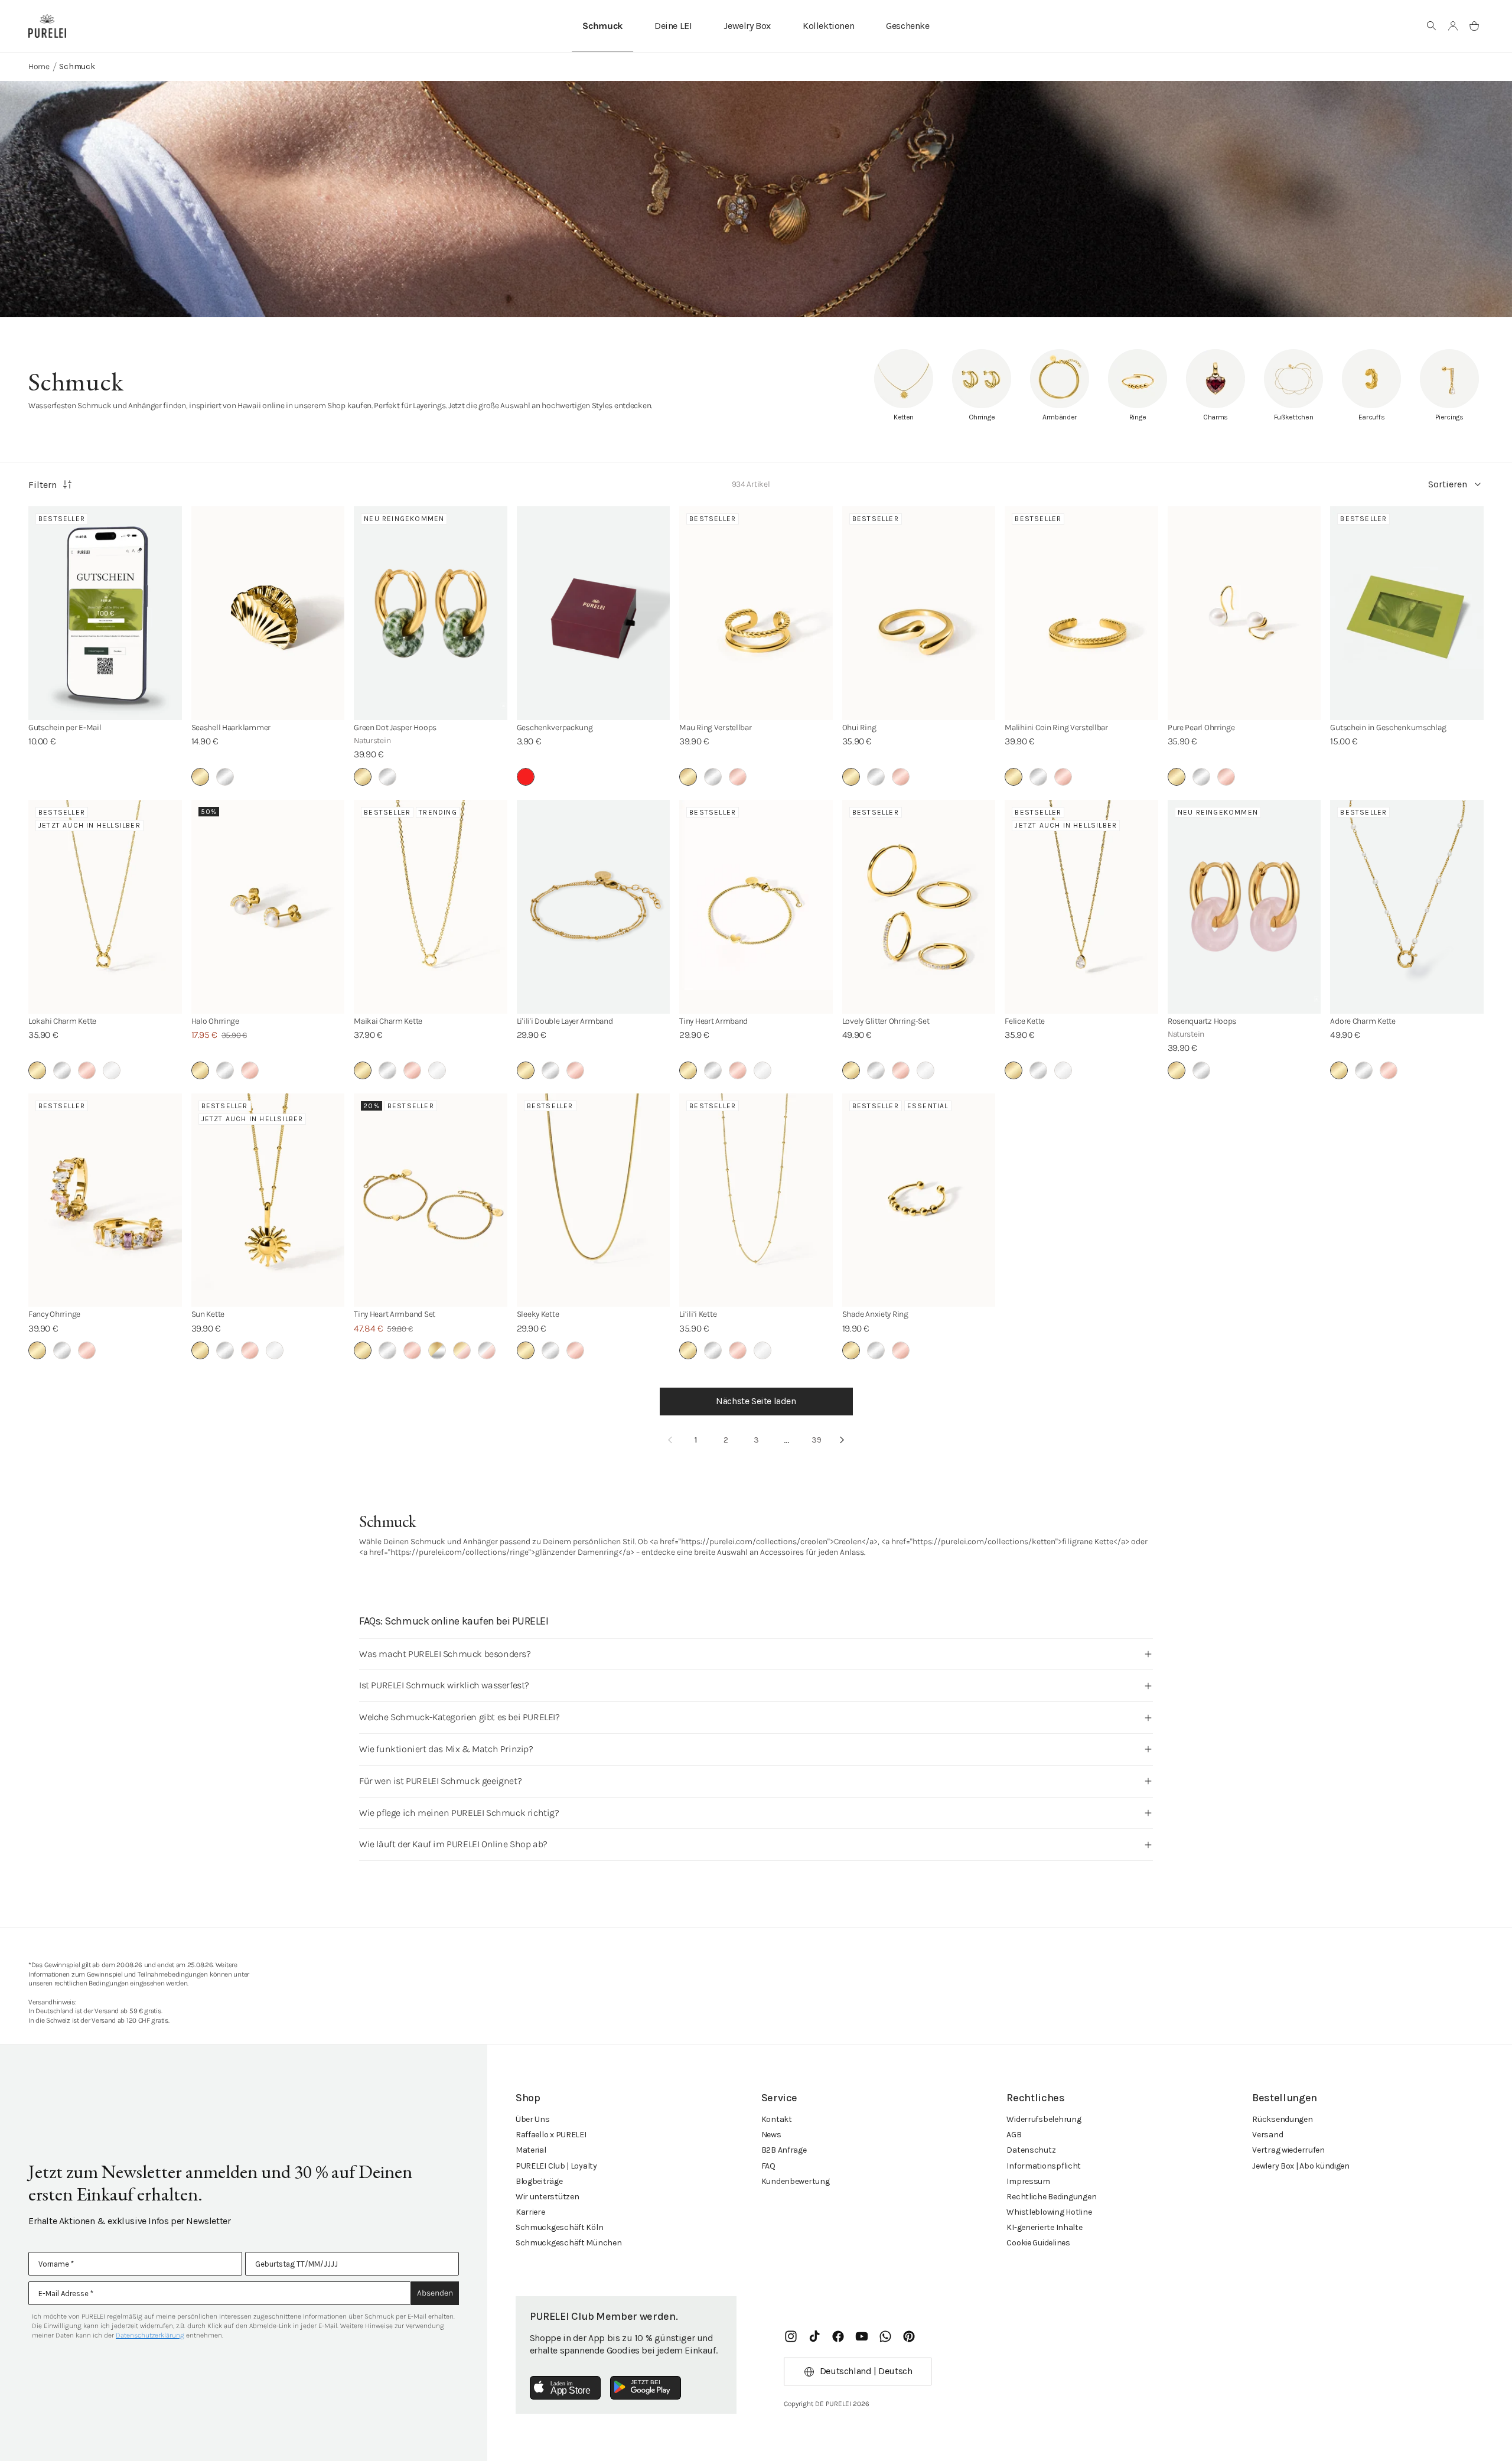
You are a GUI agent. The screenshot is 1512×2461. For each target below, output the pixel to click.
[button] (1432, 26)
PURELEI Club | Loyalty (556, 2166)
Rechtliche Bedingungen (1051, 2197)
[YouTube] (862, 2336)
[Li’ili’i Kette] (756, 1200)
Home (39, 66)
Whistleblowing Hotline (1049, 2212)
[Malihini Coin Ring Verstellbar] (1081, 613)
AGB (1014, 2135)
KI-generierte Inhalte (1044, 2227)
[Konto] (1453, 26)
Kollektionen (828, 26)
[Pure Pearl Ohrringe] (1244, 613)
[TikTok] (814, 2336)
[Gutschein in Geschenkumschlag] (1407, 613)
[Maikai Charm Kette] (431, 907)
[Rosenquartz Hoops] (1244, 907)
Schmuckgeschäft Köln (559, 2227)
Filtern (43, 485)
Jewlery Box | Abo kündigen (1301, 2166)
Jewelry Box (747, 26)
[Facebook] (838, 2336)
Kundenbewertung (796, 2181)
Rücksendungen (1282, 2119)
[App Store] (565, 2388)
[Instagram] (791, 2336)
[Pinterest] (909, 2336)
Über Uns (533, 2119)
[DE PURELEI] (47, 26)
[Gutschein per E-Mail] (105, 613)
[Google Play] (646, 2388)
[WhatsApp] (885, 2336)
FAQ (768, 2166)
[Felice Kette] (1081, 907)
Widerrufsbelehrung (1044, 2119)
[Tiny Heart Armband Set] (431, 1200)
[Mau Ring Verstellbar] (756, 613)
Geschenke (907, 26)
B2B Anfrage (784, 2150)
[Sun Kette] (268, 1200)
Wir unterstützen (548, 2197)
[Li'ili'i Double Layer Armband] (594, 907)
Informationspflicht (1044, 2166)
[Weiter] (842, 1440)
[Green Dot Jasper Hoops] (431, 613)
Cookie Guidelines (1038, 2243)
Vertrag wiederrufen (1288, 2150)
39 (817, 1440)
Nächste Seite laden (756, 1401)
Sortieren (1448, 484)
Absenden (435, 2293)
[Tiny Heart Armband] (756, 907)
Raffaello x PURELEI (551, 2135)
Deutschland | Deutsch (866, 2371)
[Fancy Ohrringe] (105, 1200)
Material (531, 2150)
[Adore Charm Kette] (1407, 907)
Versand (1267, 2135)
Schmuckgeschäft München (569, 2243)
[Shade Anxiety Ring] (919, 1200)
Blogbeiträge (539, 2181)
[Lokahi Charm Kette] (105, 907)
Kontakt (777, 2119)
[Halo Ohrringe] (268, 907)
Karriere (530, 2212)
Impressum (1028, 2181)
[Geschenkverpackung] (594, 613)
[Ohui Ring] (919, 613)
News (771, 2135)
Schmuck (602, 26)
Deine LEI (673, 26)
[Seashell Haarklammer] (268, 613)
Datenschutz (1031, 2150)
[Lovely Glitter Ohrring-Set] (919, 907)
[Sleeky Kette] (594, 1200)
